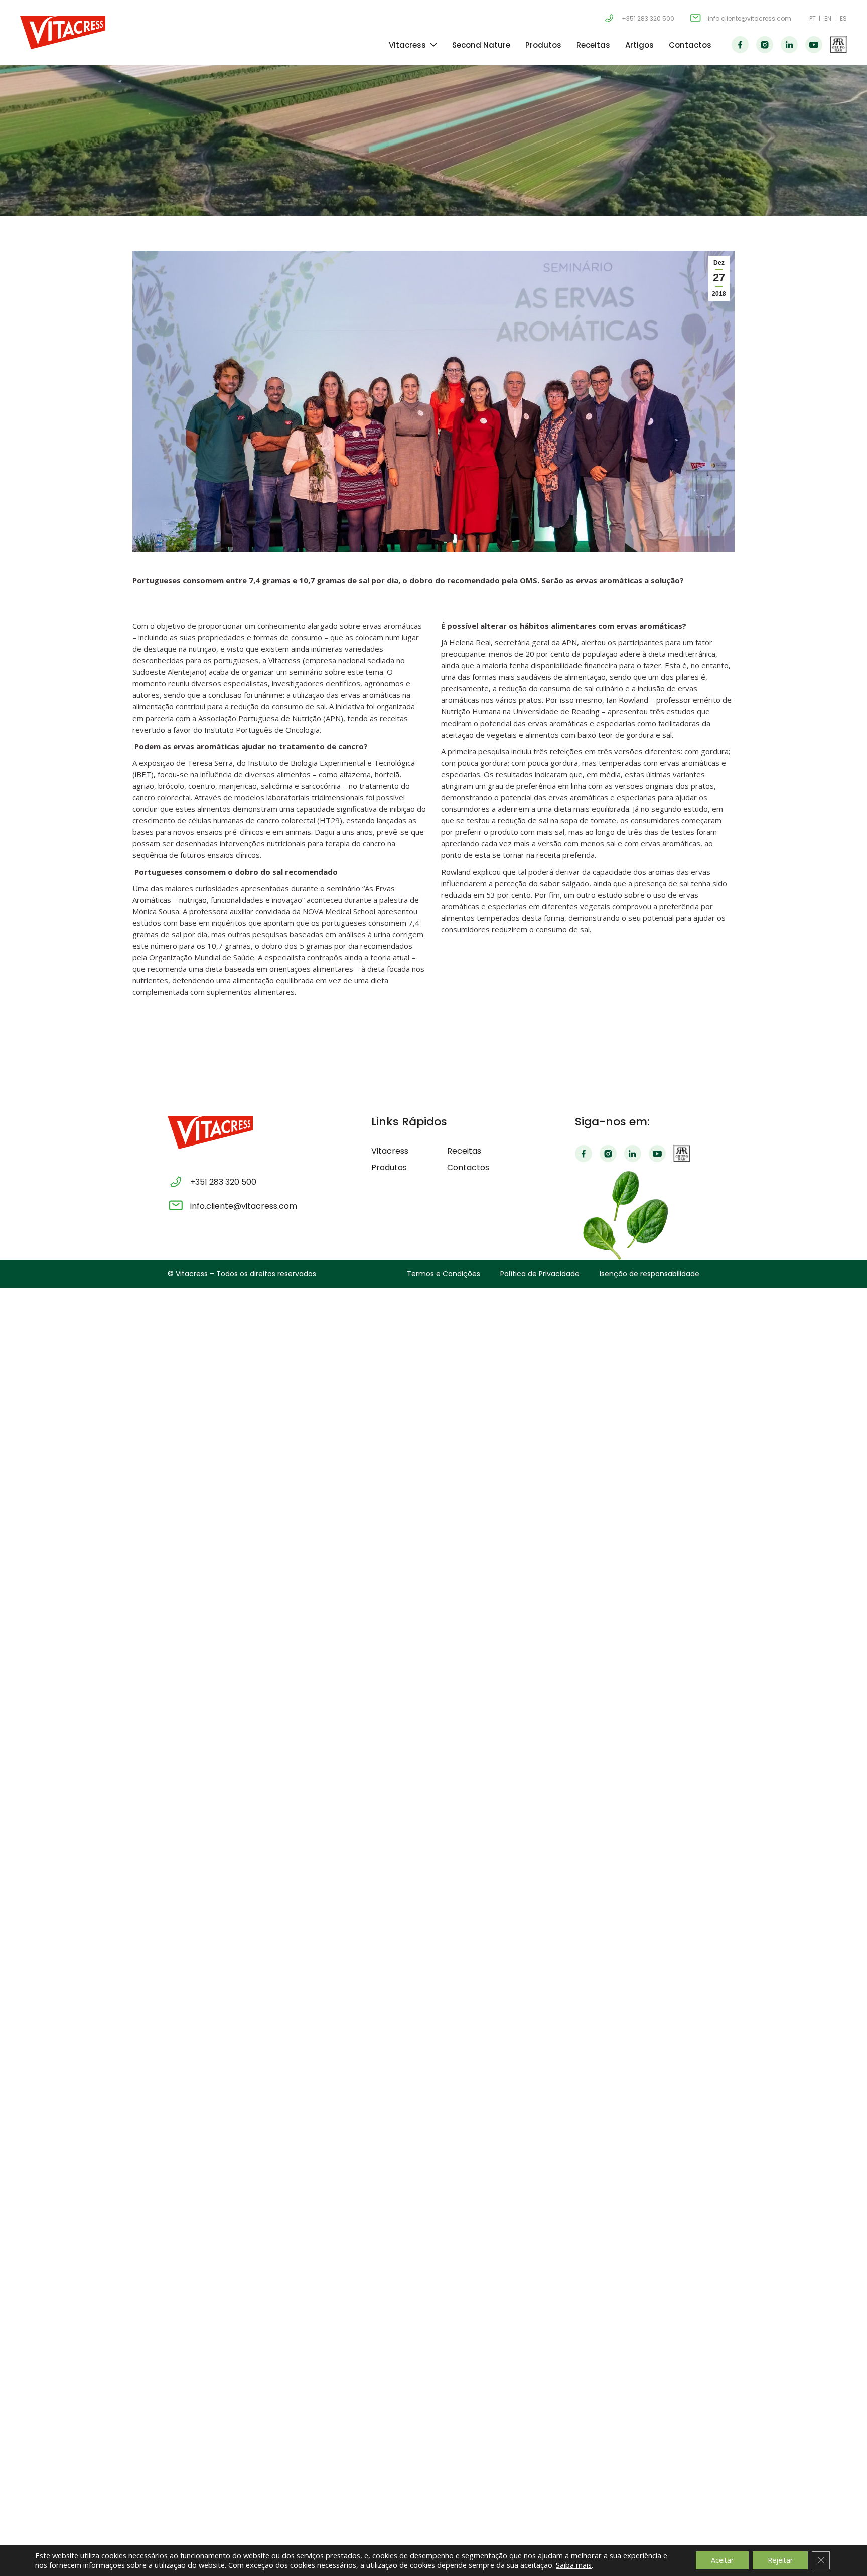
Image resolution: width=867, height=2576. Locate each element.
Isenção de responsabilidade (649, 1274)
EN (828, 18)
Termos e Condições (444, 1274)
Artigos (639, 45)
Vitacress (407, 45)
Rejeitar (780, 2560)
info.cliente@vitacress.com (750, 18)
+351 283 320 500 (648, 18)
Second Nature (481, 45)
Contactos (690, 45)
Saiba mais (574, 2565)
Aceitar (722, 2560)
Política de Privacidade (540, 1274)
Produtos (543, 45)
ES (843, 18)
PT (813, 18)
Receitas (593, 45)
